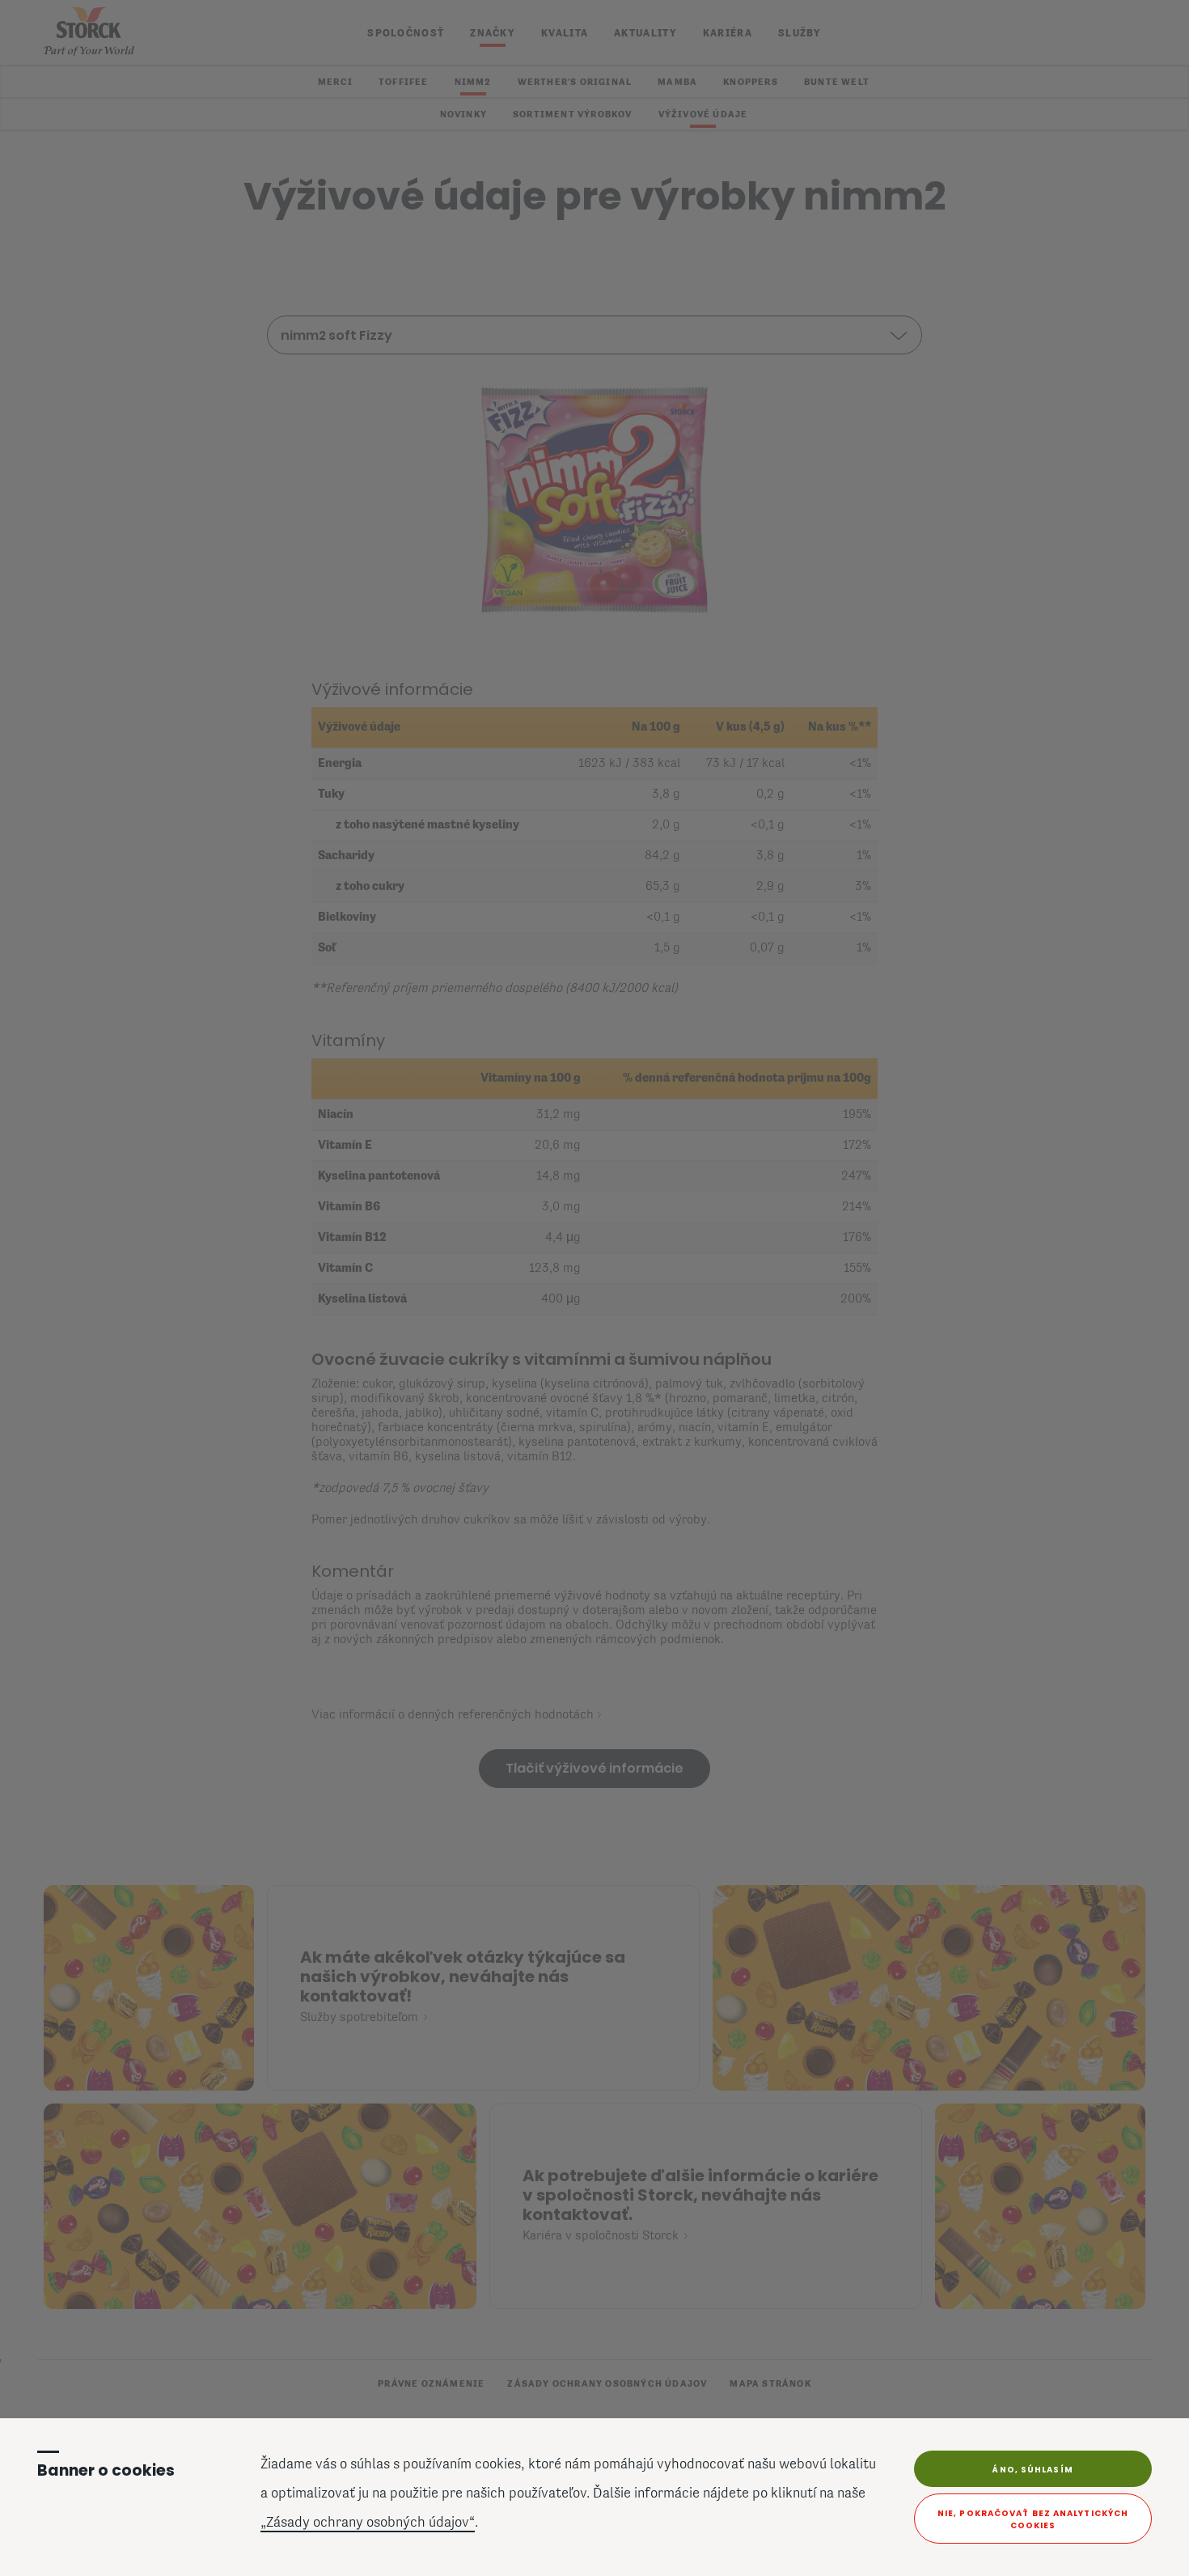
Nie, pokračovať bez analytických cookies (1033, 2519)
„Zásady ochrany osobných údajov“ (368, 2523)
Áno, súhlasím (1032, 2470)
